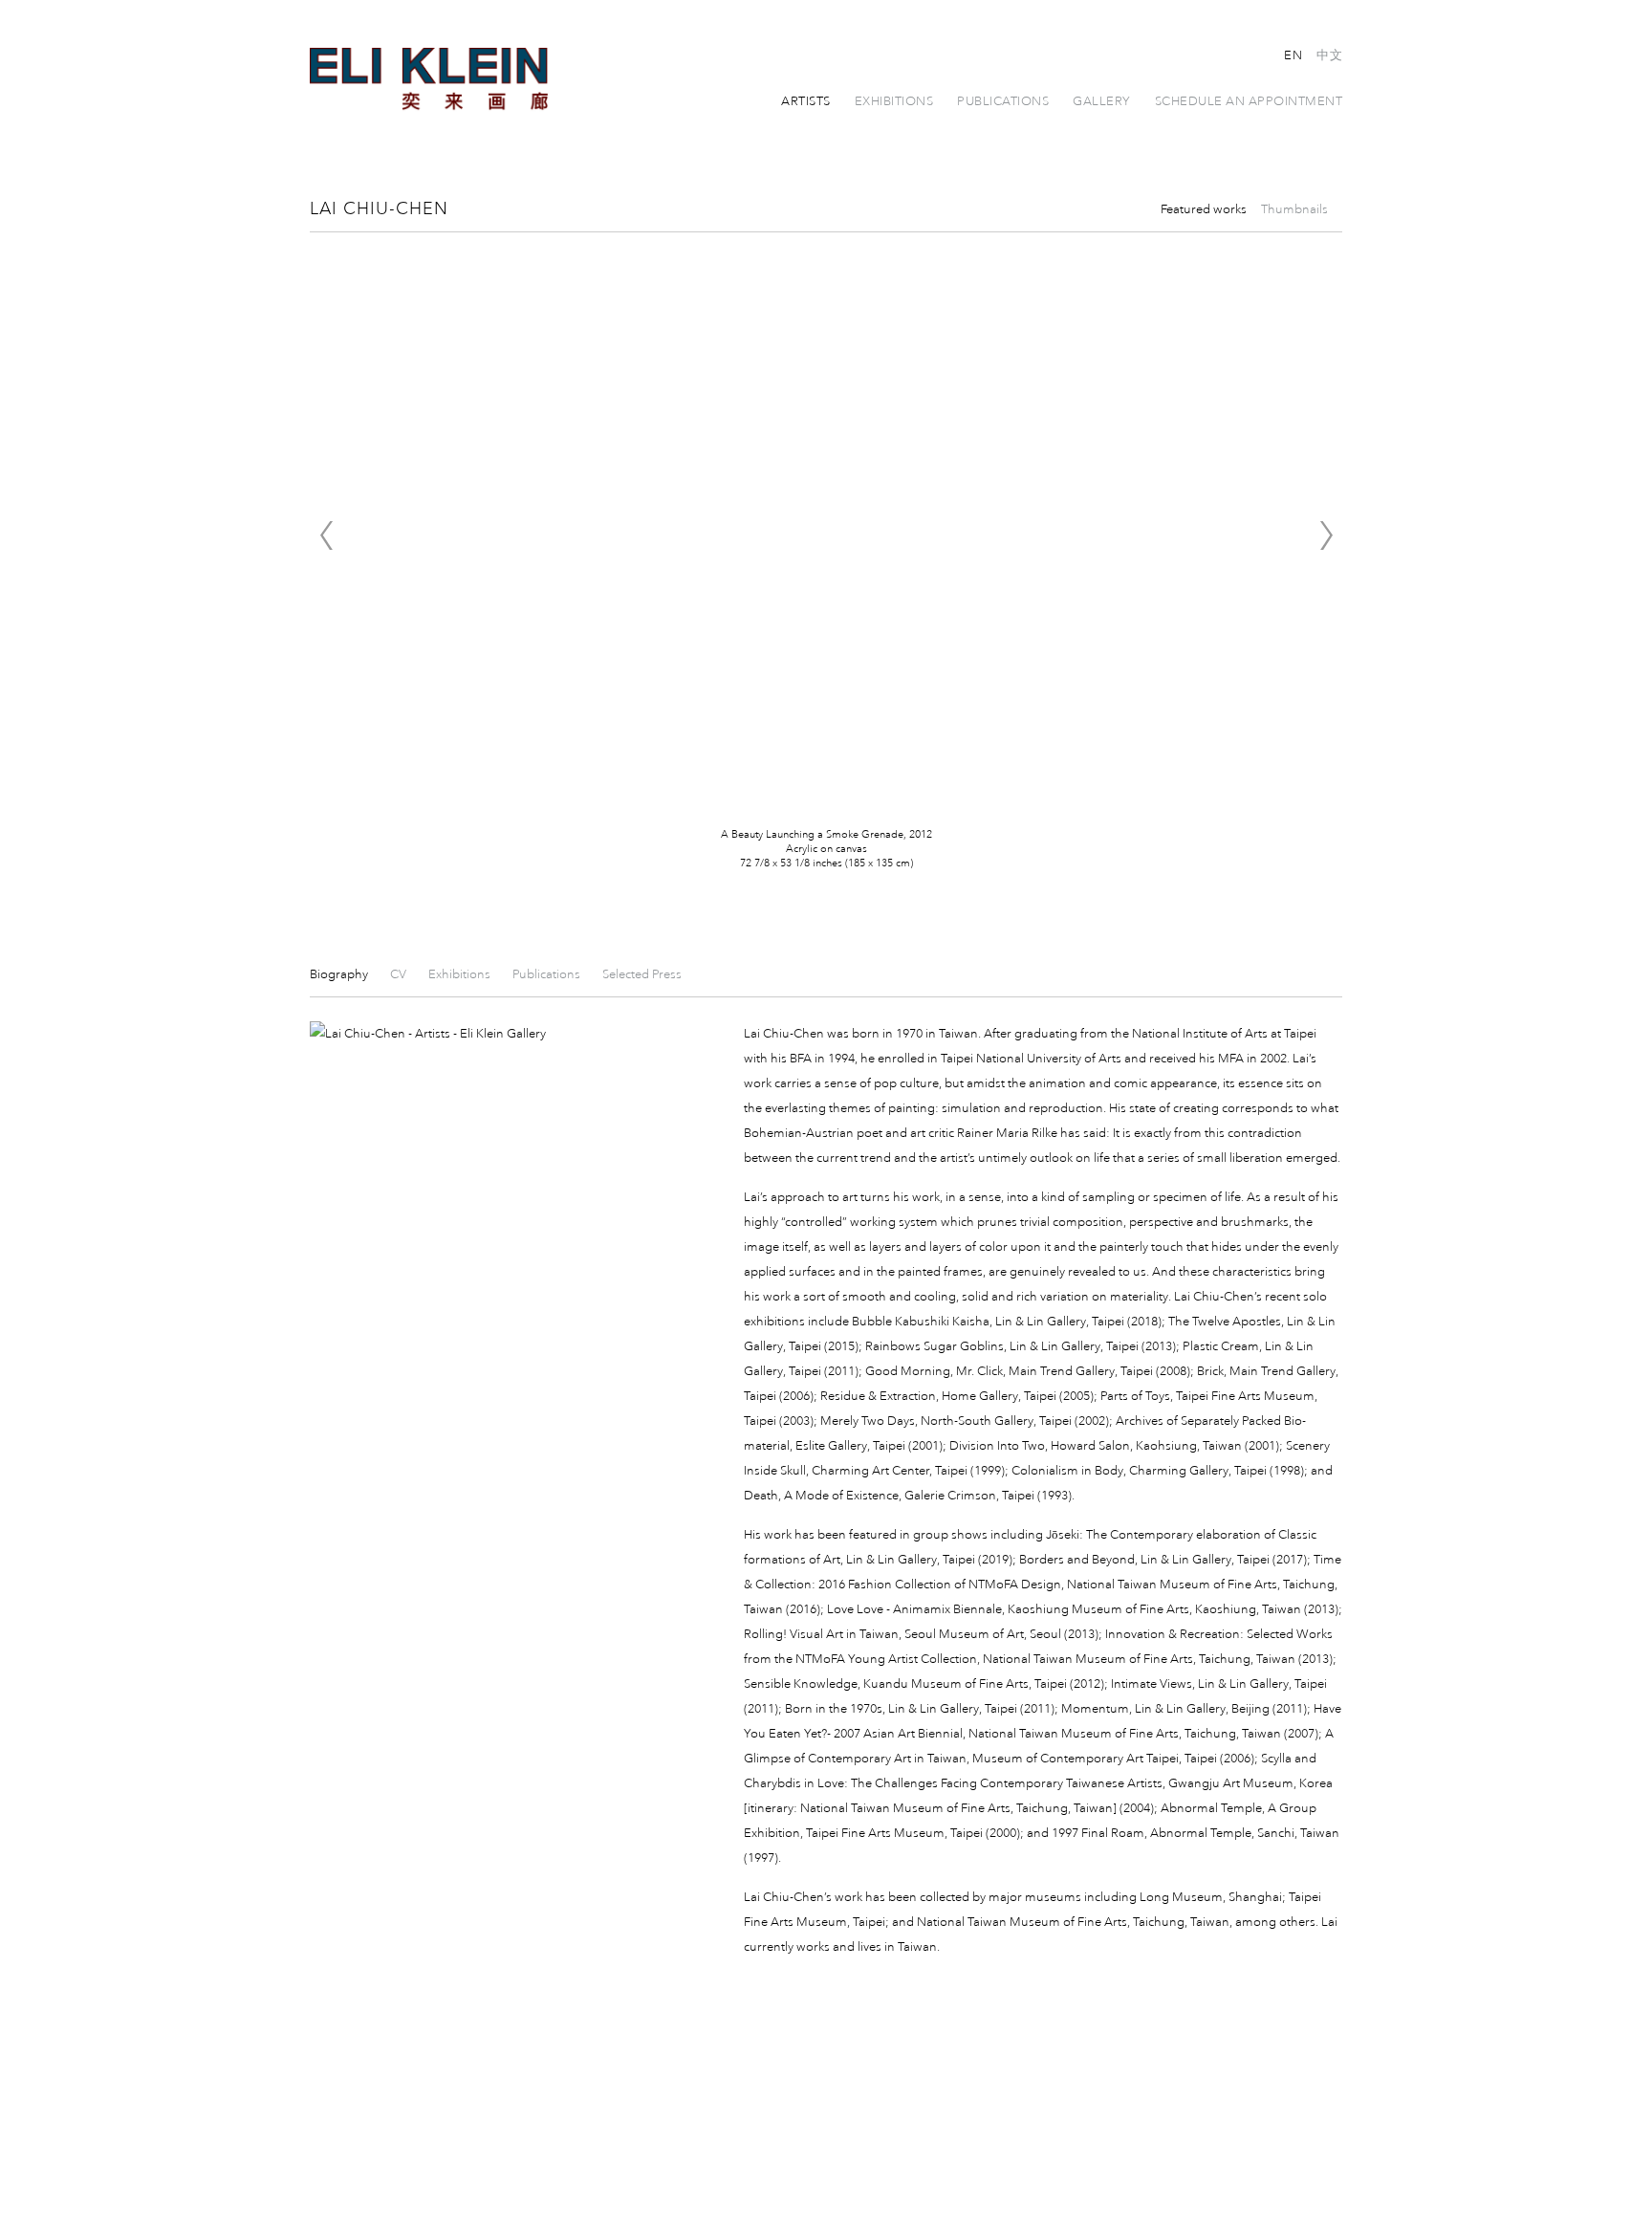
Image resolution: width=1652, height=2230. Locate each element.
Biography (340, 974)
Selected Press (642, 974)
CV (400, 974)
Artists (806, 101)
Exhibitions (894, 101)
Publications (1003, 101)
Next (1326, 536)
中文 (1329, 55)
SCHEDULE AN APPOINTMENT (1249, 101)
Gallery (1102, 101)
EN (1293, 55)
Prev (326, 536)
